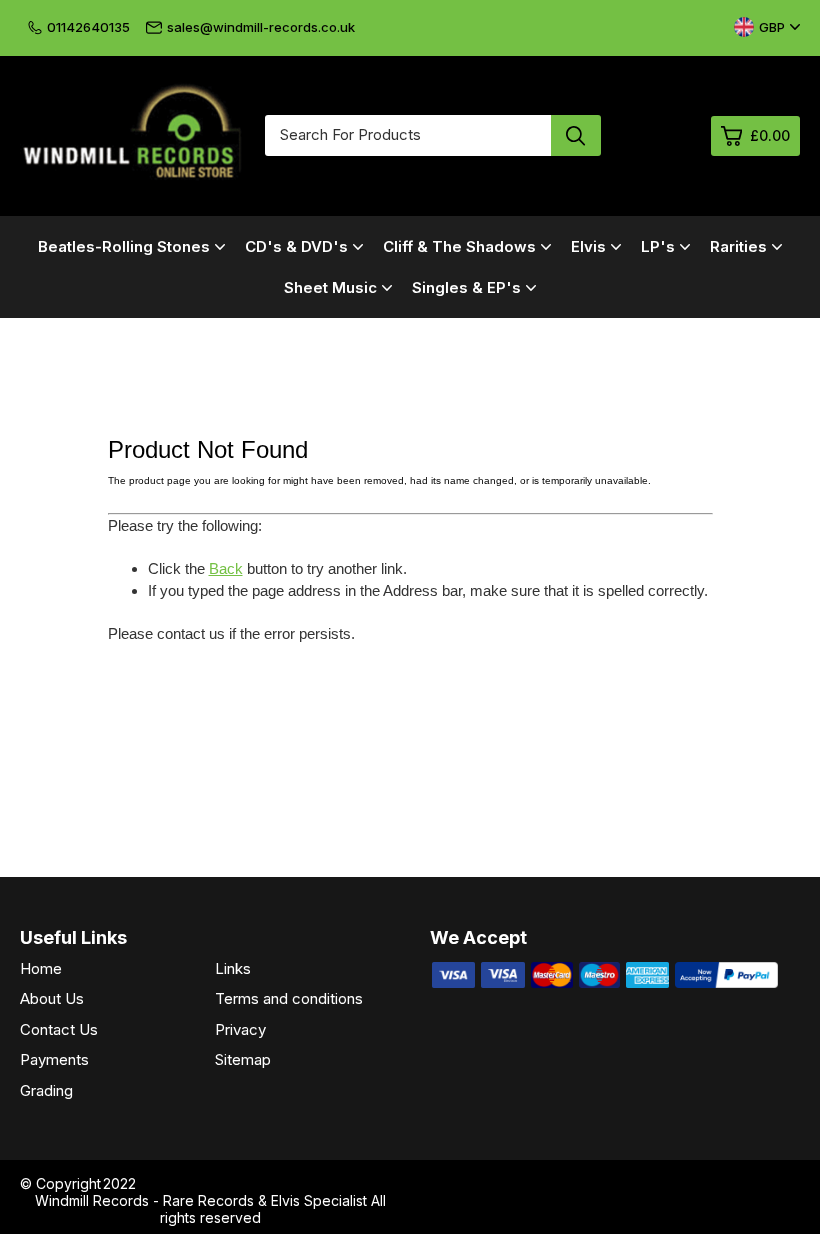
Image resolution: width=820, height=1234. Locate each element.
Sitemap (243, 1059)
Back (226, 568)
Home (41, 968)
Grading (46, 1090)
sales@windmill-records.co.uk (261, 27)
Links (233, 968)
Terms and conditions (289, 998)
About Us (52, 998)
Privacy (240, 1029)
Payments (54, 1059)
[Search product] (576, 135)
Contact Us (59, 1029)
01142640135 (88, 27)
